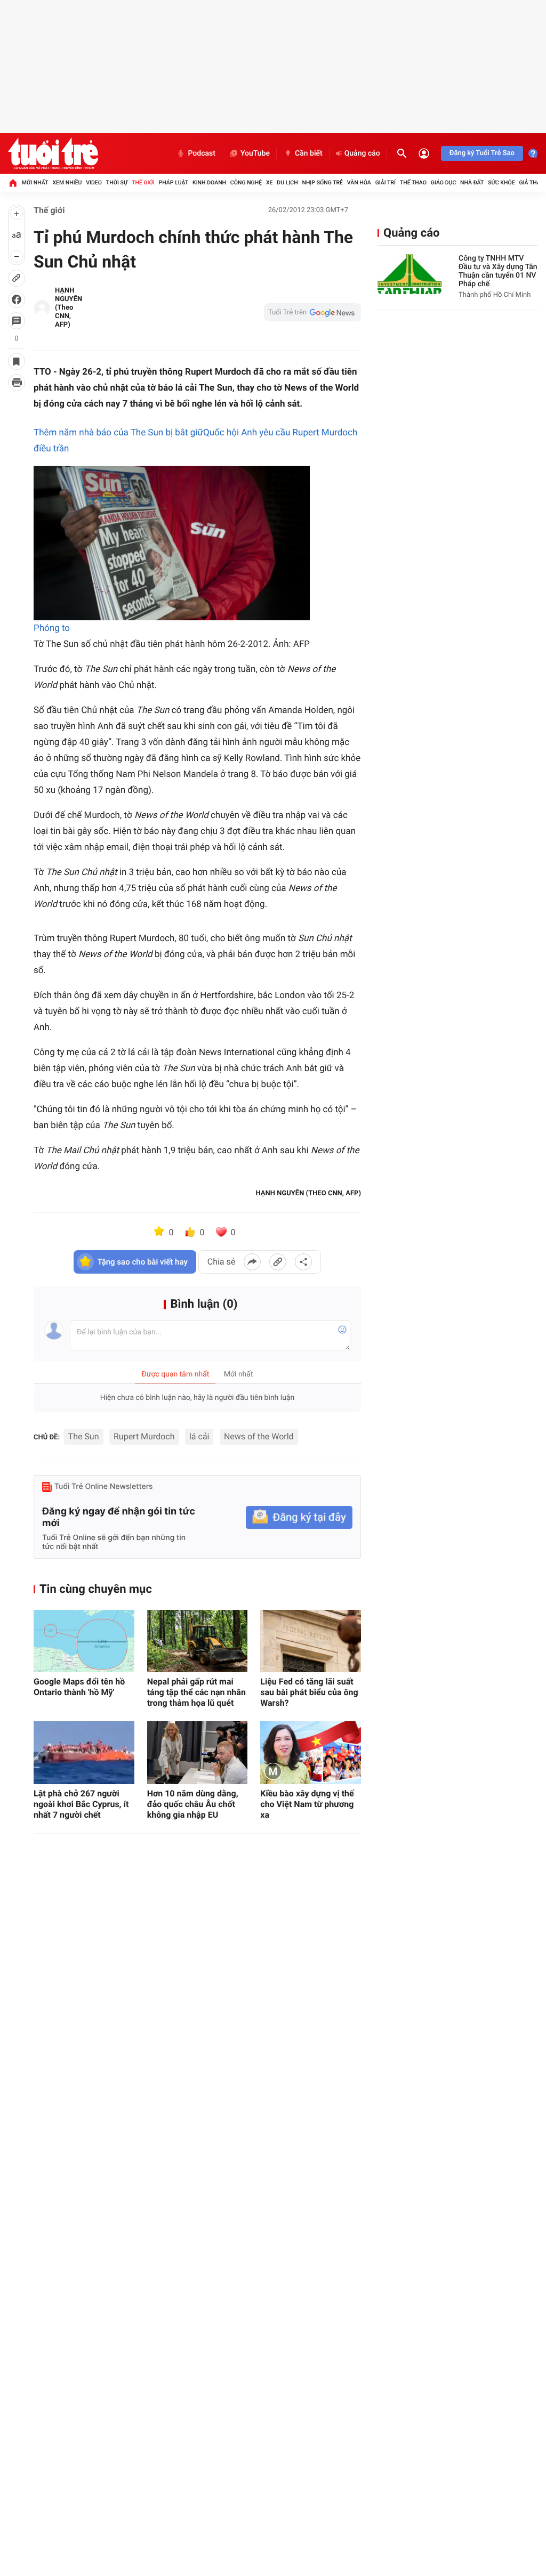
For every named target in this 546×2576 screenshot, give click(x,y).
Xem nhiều (67, 183)
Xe (270, 183)
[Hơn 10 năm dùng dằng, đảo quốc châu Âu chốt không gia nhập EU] (198, 1753)
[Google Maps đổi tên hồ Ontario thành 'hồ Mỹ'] (84, 1641)
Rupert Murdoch (144, 1436)
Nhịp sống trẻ (322, 183)
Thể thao (413, 183)
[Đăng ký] (299, 1517)
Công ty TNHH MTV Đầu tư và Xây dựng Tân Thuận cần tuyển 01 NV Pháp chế (498, 271)
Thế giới (143, 183)
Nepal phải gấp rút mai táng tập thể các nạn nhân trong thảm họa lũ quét (196, 1692)
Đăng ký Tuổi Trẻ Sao (482, 153)
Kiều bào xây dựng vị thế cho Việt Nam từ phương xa (307, 1804)
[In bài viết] (17, 383)
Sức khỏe (501, 183)
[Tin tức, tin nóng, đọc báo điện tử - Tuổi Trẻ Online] (53, 153)
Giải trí (386, 183)
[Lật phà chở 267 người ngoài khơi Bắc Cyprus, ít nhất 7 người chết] (84, 1753)
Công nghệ (246, 183)
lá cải (199, 1436)
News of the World (259, 1436)
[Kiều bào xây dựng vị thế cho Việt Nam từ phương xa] (311, 1753)
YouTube (255, 153)
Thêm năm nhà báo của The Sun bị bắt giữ (118, 433)
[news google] (312, 312)
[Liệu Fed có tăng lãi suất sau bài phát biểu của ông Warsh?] (311, 1641)
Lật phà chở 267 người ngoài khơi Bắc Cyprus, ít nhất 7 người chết (81, 1804)
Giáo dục (444, 183)
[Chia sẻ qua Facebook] (252, 1262)
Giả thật (531, 183)
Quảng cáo (362, 153)
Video (94, 183)
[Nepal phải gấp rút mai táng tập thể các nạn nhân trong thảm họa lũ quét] (198, 1641)
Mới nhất (35, 183)
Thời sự (117, 183)
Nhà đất (472, 183)
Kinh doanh (209, 183)
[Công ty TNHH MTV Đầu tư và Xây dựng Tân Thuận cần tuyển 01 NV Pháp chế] (409, 274)
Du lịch (287, 183)
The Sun (84, 1436)
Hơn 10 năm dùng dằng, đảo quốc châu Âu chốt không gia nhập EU (193, 1804)
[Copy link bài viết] (278, 1262)
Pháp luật (174, 183)
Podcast (202, 153)
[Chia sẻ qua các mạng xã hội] (303, 1262)
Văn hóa (359, 183)
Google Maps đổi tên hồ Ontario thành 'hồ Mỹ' (79, 1687)
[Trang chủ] (13, 183)
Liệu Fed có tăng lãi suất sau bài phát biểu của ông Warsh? (309, 1692)
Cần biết (309, 153)
